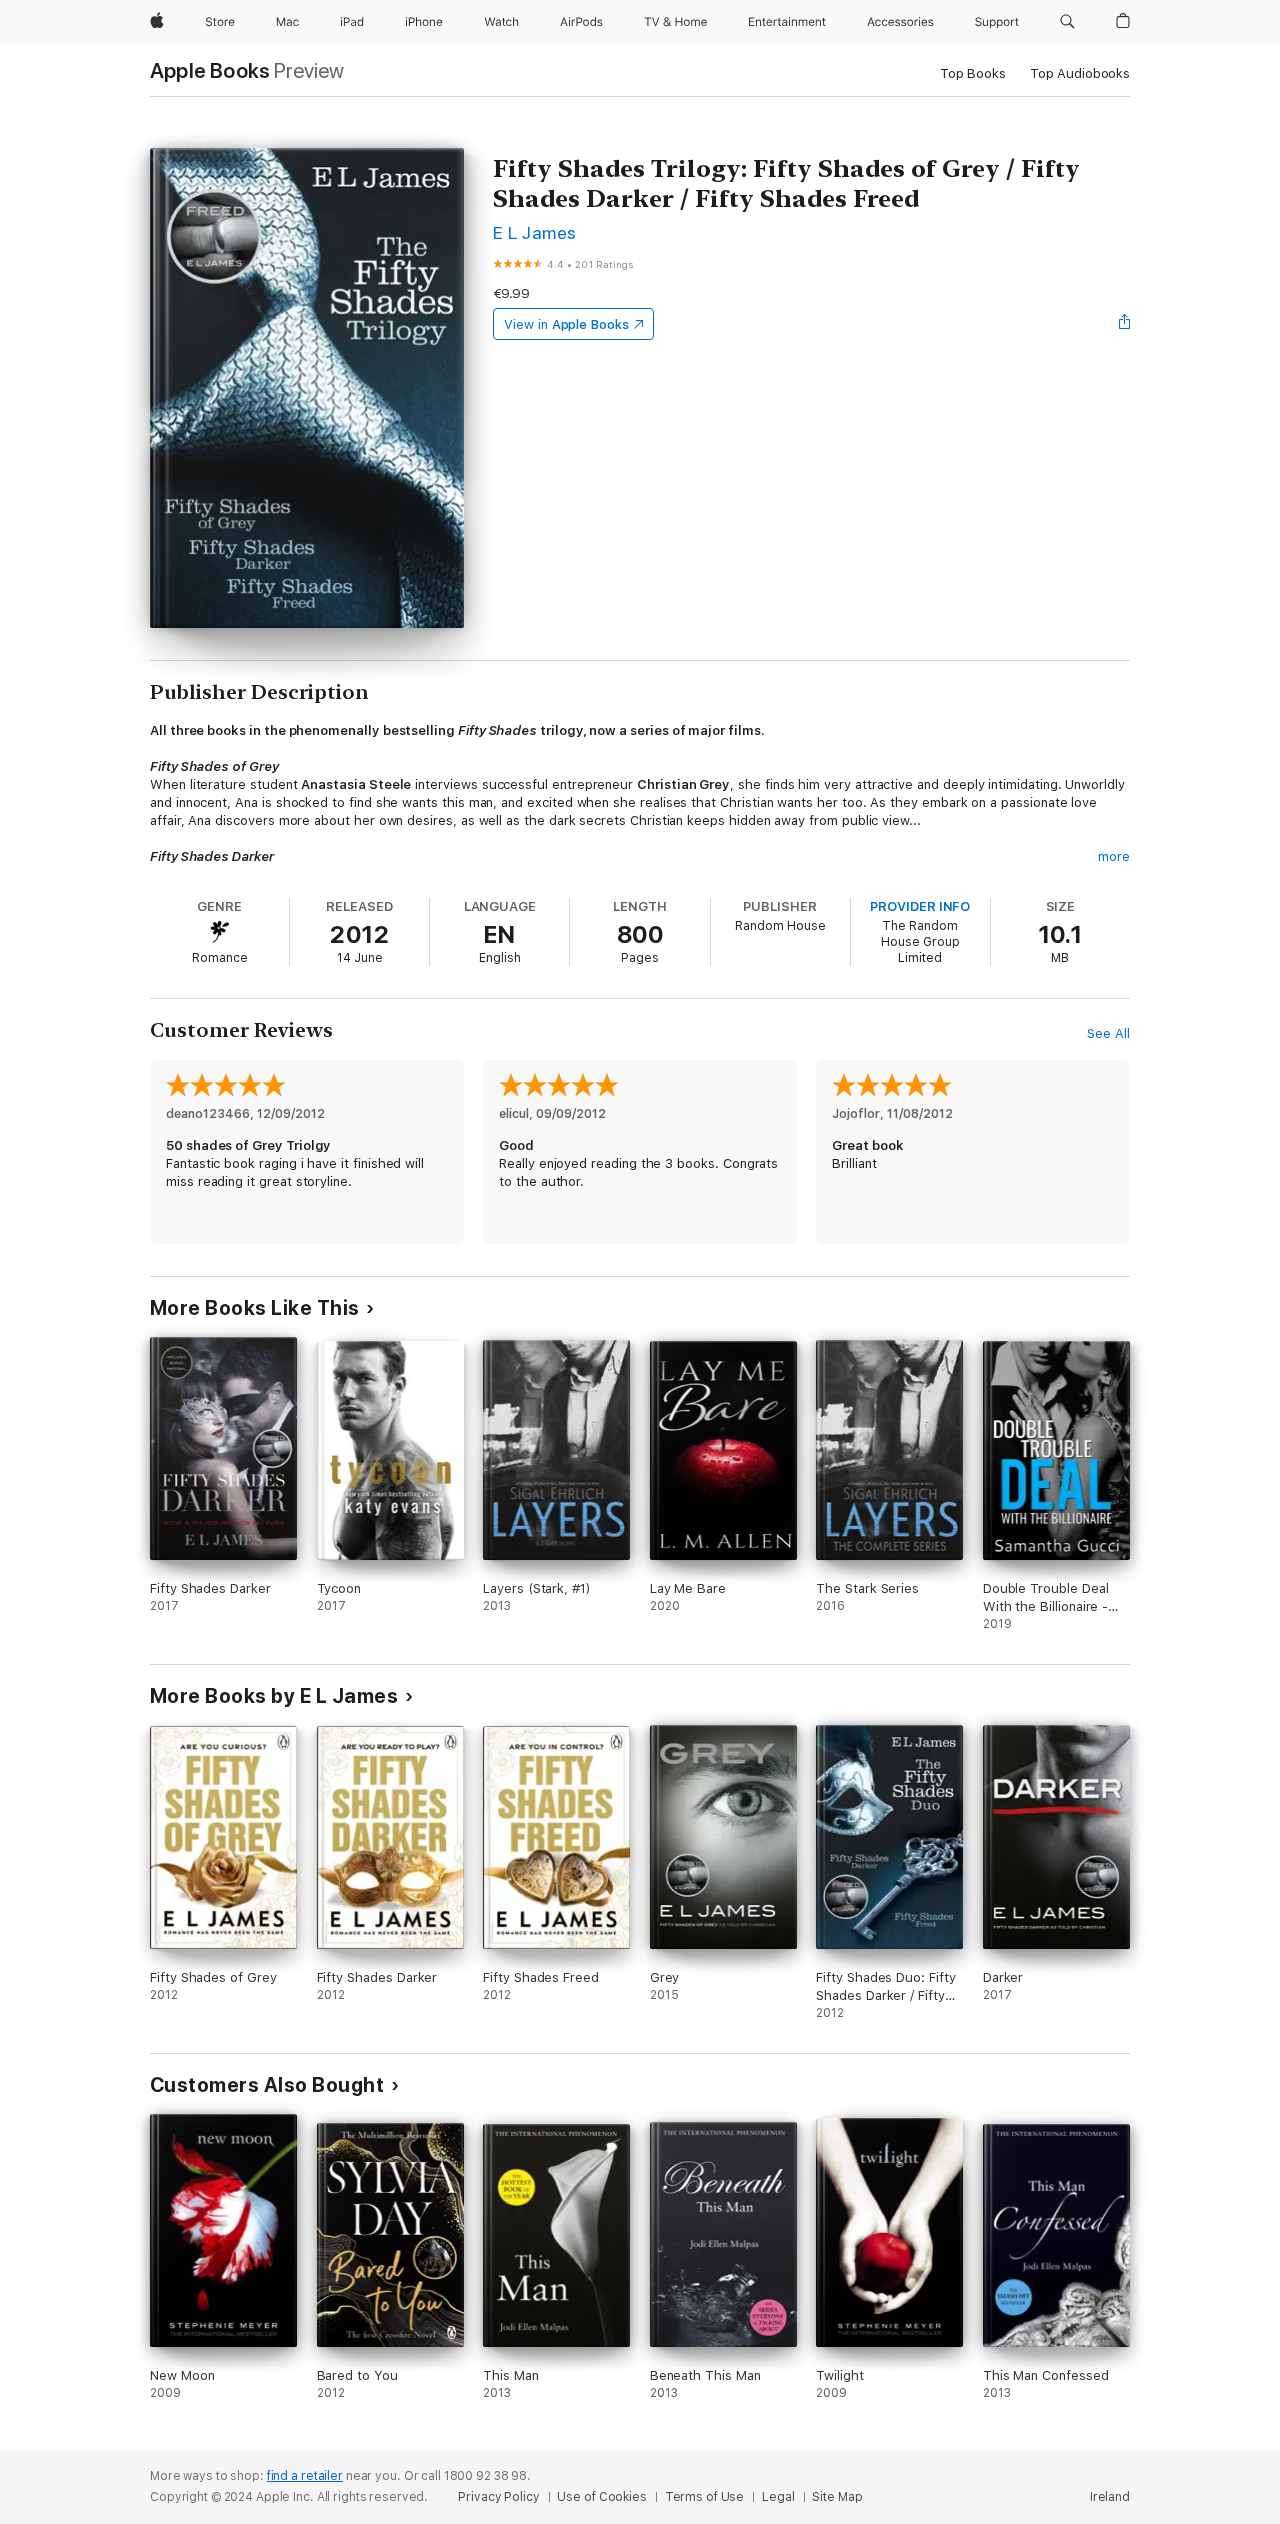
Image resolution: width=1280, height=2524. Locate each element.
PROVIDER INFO (920, 906)
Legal (778, 2497)
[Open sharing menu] (1125, 324)
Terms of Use (705, 2497)
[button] (1067, 22)
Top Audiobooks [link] (1080, 73)
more (1114, 856)
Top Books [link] (973, 73)
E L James (534, 232)
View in (566, 324)
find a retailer (305, 2476)
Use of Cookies (601, 2497)
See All (1108, 1033)
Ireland (1110, 2497)
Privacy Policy (498, 2497)
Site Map (837, 2497)
